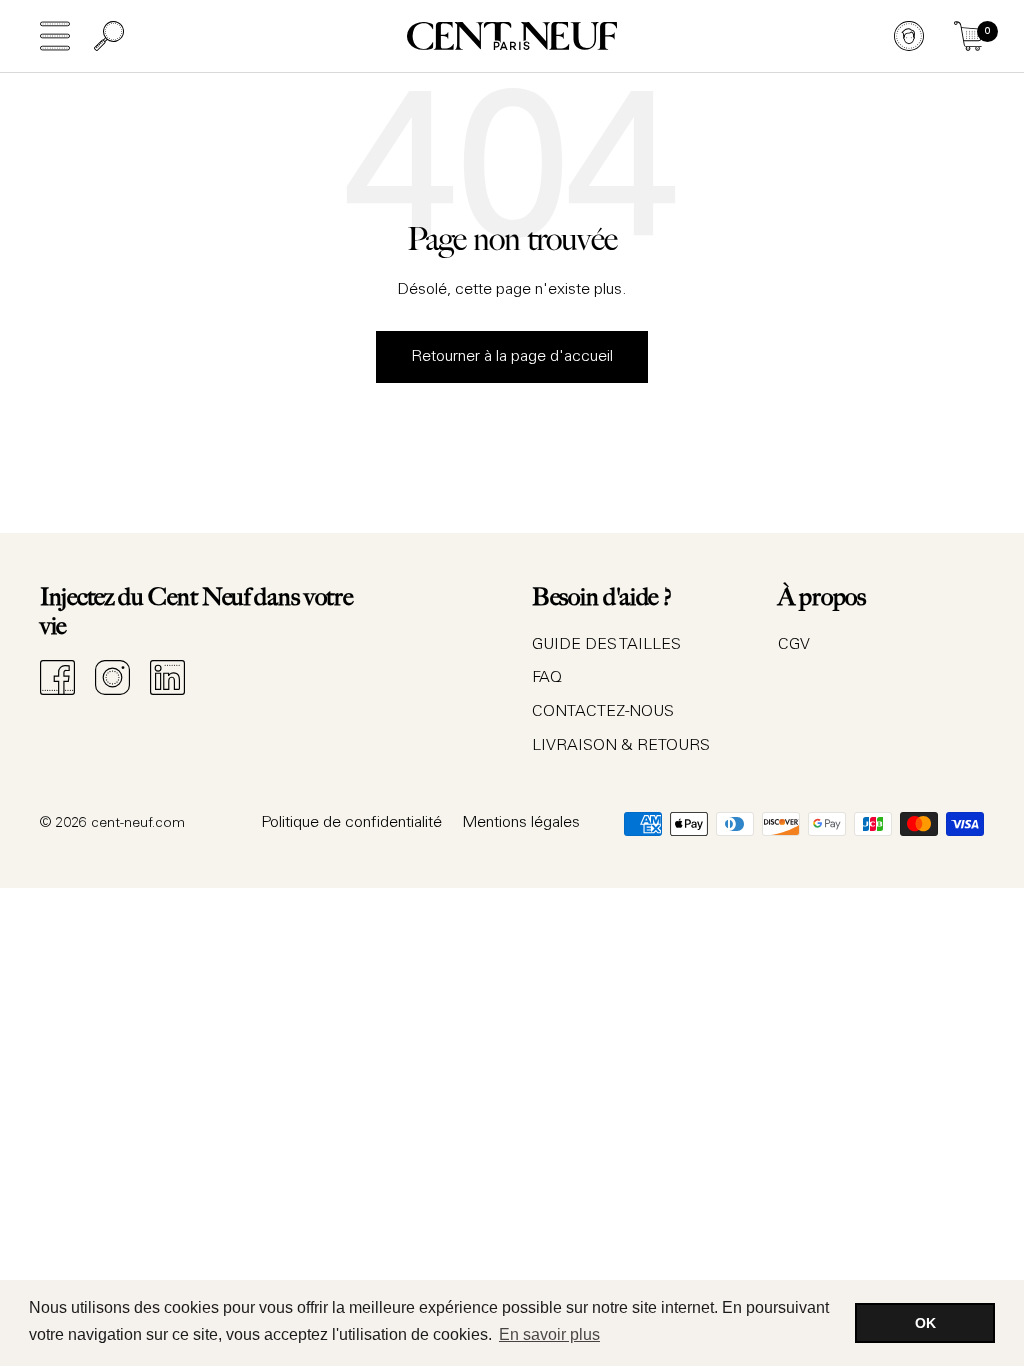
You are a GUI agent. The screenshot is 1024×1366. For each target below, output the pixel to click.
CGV (794, 645)
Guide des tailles (606, 645)
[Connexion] (909, 36)
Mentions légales (521, 823)
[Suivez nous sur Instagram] (112, 677)
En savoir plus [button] (549, 1334)
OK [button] (925, 1323)
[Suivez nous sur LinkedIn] (167, 677)
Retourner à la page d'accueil (512, 357)
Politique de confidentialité (351, 823)
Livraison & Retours (621, 746)
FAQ (547, 678)
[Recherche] (109, 36)
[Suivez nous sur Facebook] (57, 677)
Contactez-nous (603, 712)
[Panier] (969, 36)
